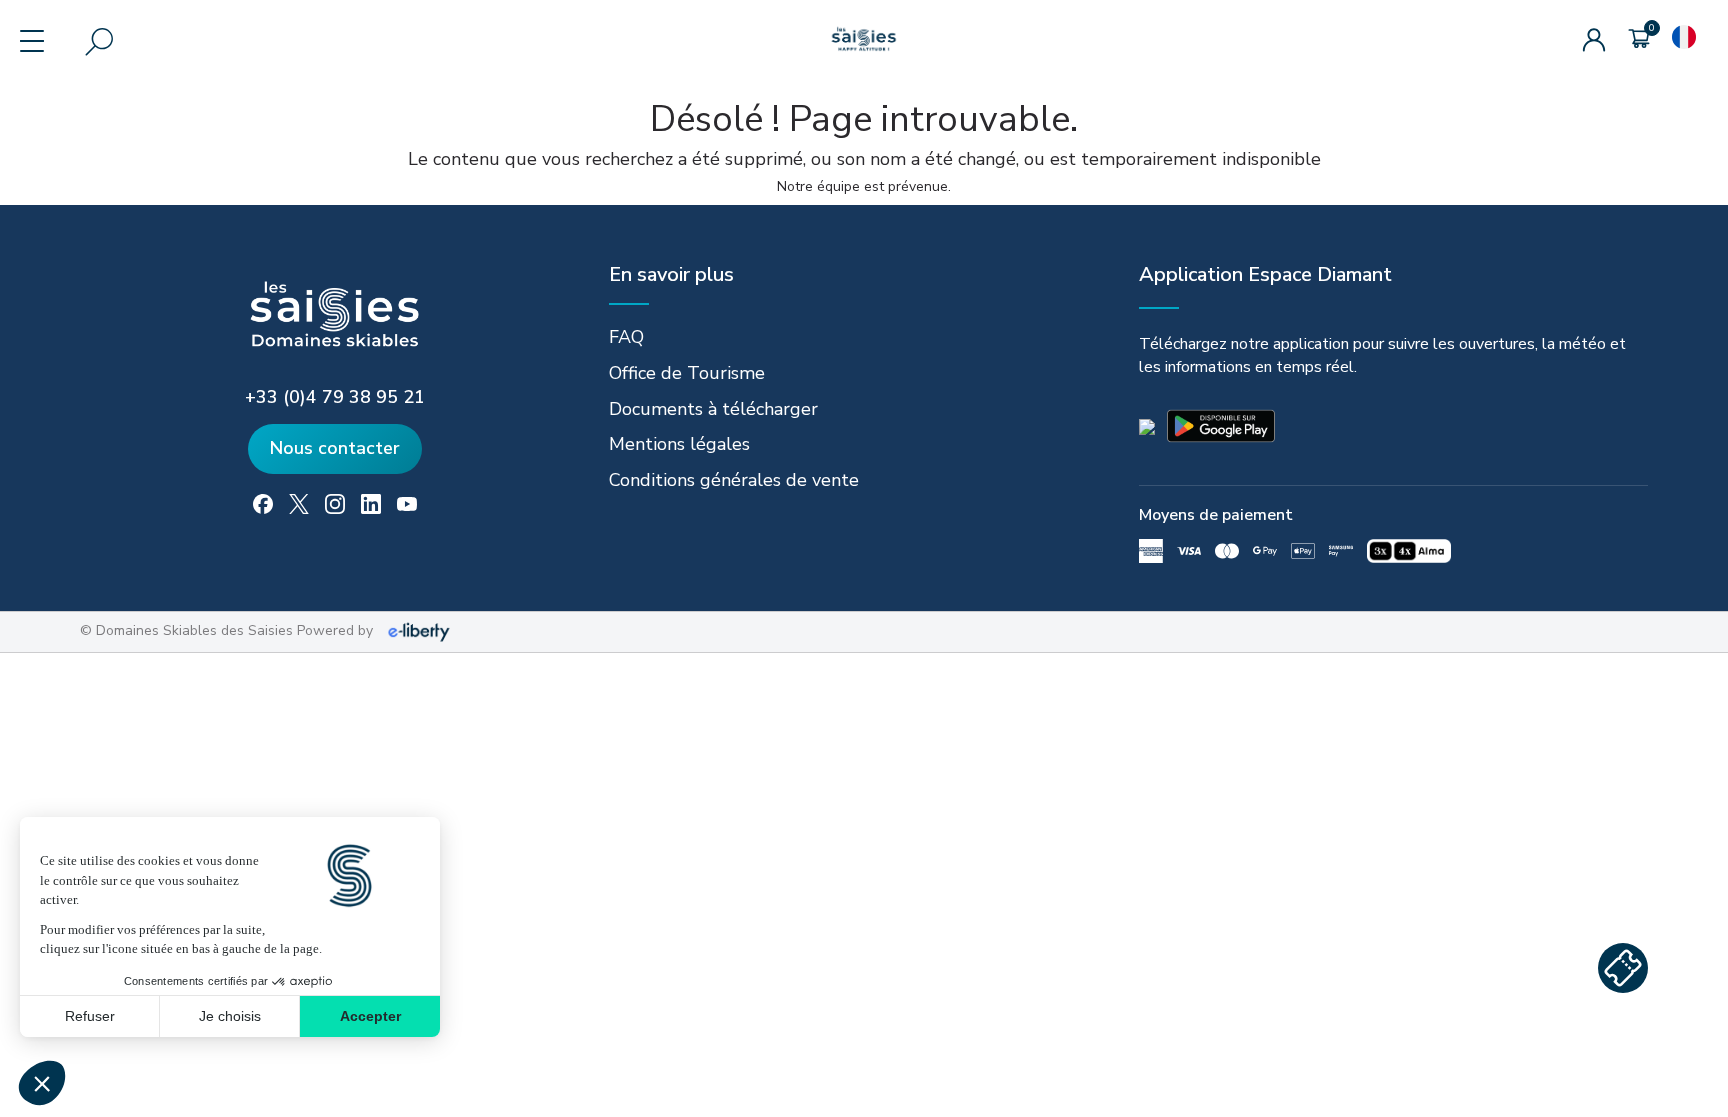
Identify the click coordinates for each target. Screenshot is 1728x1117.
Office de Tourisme (687, 373)
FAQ (626, 337)
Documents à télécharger (713, 409)
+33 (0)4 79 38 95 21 (335, 397)
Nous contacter (335, 448)
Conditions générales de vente (734, 480)
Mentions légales (679, 444)
